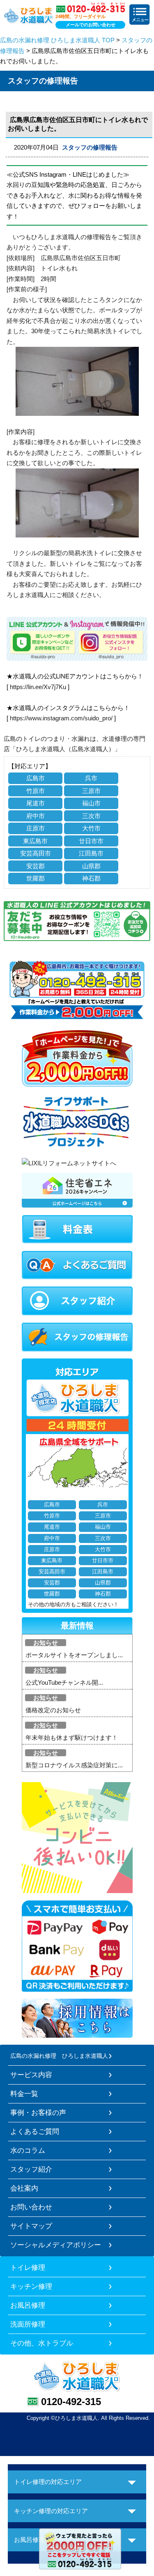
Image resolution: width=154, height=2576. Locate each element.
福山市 (91, 803)
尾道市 (36, 803)
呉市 (91, 778)
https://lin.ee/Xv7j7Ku (38, 687)
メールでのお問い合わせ (91, 25)
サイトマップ (31, 2226)
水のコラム (28, 2150)
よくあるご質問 (35, 2131)
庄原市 (36, 828)
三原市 (91, 791)
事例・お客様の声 (38, 2112)
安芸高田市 (36, 853)
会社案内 (24, 2188)
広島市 (36, 778)
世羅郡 (36, 878)
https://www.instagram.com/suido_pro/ (61, 718)
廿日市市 (91, 841)
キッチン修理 (31, 2286)
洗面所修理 (28, 2324)
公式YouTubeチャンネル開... (64, 1682)
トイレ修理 (28, 2267)
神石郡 (91, 878)
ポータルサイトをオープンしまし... (74, 1655)
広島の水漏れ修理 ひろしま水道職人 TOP (57, 40)
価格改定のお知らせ (53, 1710)
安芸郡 (36, 866)
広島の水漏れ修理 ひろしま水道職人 (59, 2056)
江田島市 (91, 853)
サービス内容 (31, 2075)
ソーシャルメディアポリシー (56, 2245)
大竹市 (91, 828)
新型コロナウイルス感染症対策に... (74, 1765)
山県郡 (91, 866)
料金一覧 (24, 2094)
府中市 (36, 816)
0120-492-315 (71, 2402)
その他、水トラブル (42, 2343)
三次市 (91, 816)
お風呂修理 (28, 2305)
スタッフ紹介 (31, 2169)
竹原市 (36, 791)
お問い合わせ (31, 2207)
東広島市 (35, 841)
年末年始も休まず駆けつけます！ (72, 1738)
